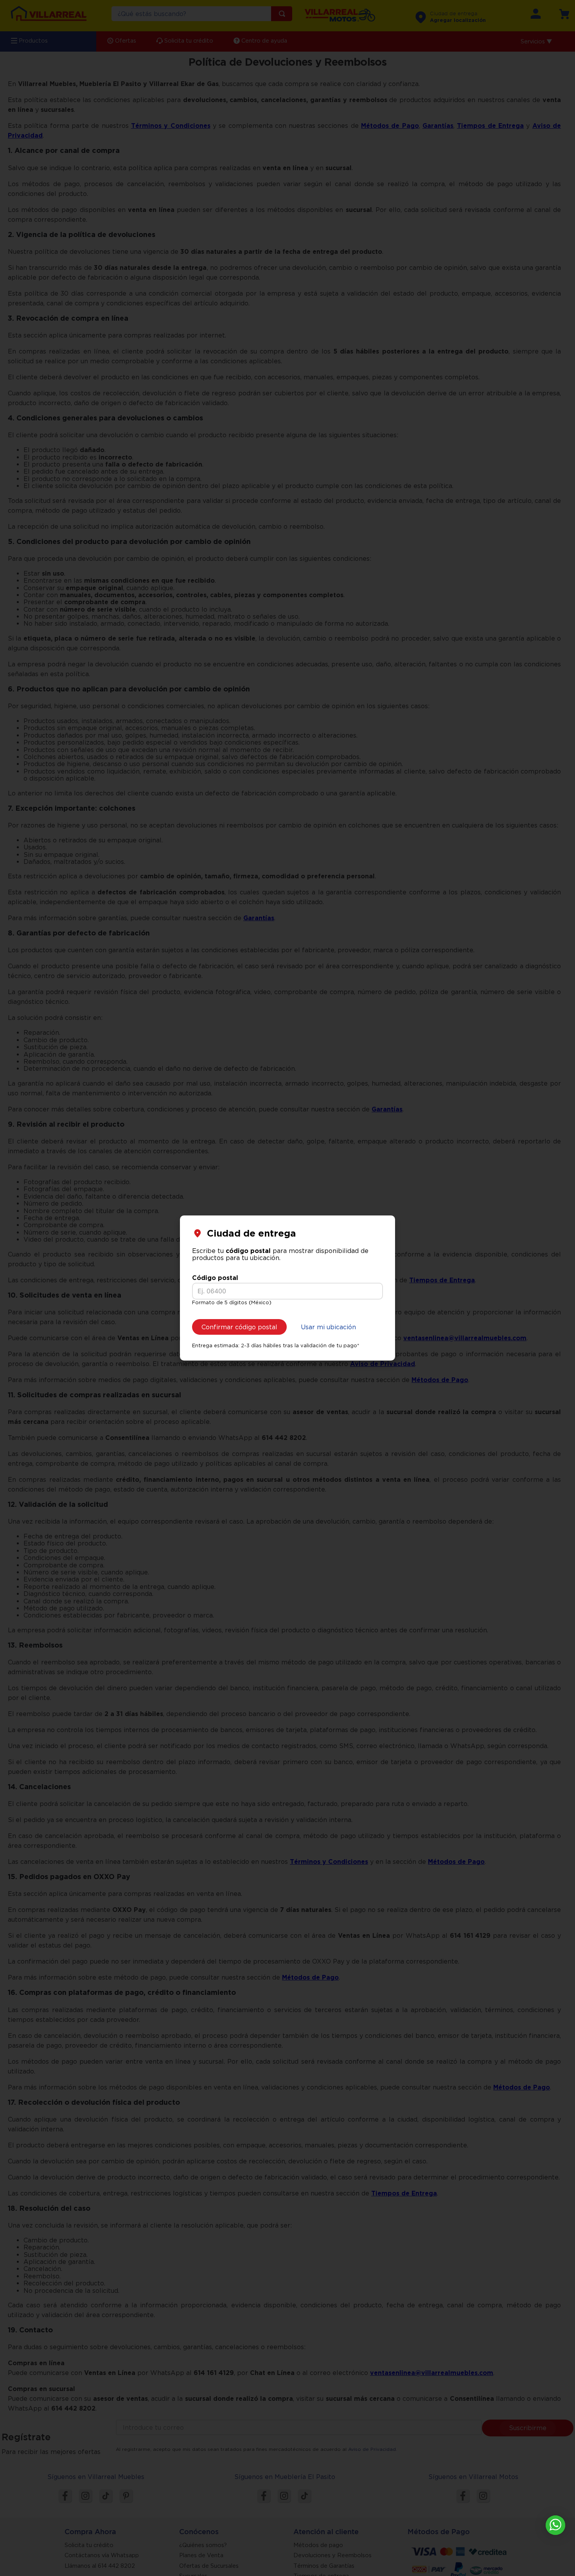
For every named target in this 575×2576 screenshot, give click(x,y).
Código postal (215, 1278)
